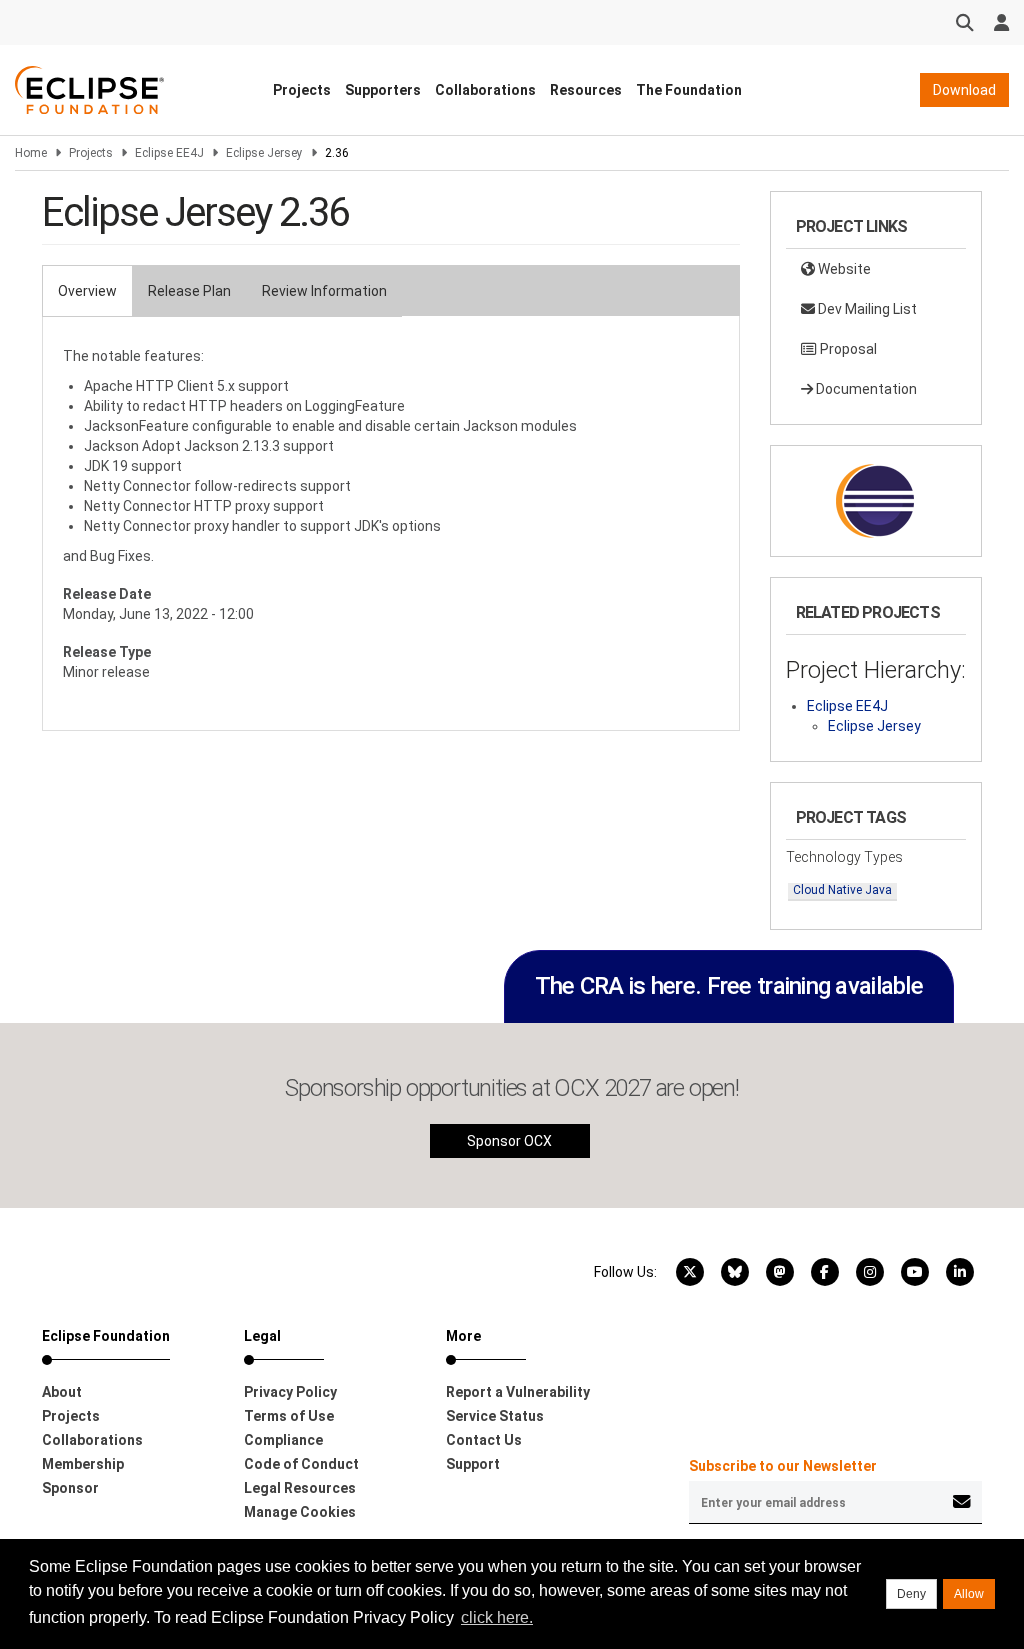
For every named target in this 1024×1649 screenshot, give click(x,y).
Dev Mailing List (866, 309)
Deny (911, 1594)
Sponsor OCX (509, 1141)
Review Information (324, 291)
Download (964, 90)
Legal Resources (300, 1488)
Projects (302, 90)
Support (473, 1464)
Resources (586, 90)
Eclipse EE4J (169, 153)
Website (843, 269)
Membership (83, 1464)
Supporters (383, 90)
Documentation (865, 389)
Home (31, 153)
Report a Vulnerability (518, 1392)
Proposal (847, 349)
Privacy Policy (290, 1392)
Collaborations (485, 90)
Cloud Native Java (842, 890)
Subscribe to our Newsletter (783, 1466)
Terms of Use (289, 1416)
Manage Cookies (300, 1512)
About (62, 1392)
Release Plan (189, 291)
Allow (969, 1594)
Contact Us (484, 1440)
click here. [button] (497, 1617)
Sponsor (70, 1488)
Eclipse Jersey (264, 153)
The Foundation (689, 90)
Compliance (283, 1440)
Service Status (495, 1416)
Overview (87, 291)
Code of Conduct (301, 1464)
